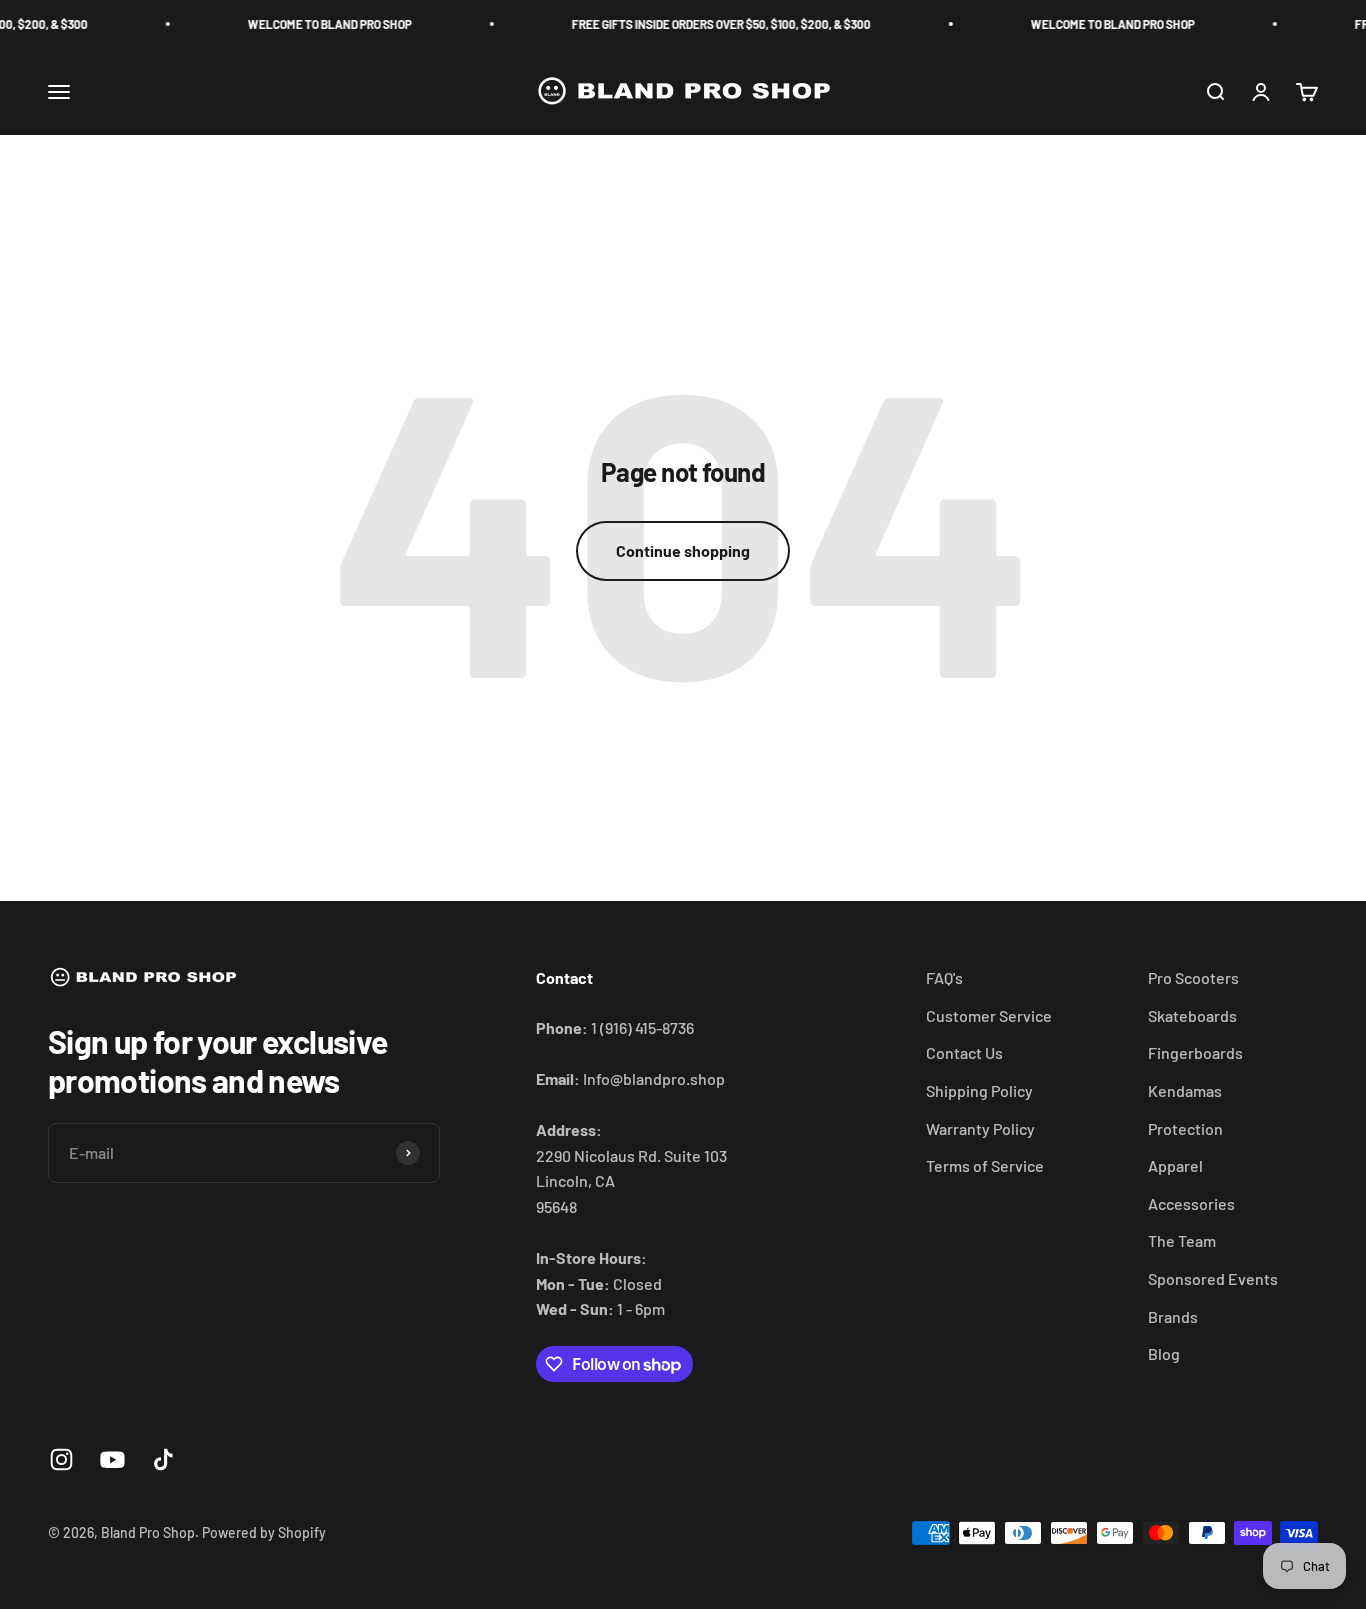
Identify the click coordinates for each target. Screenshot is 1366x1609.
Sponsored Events (1213, 1278)
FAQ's (944, 977)
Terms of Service (985, 1165)
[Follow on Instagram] (61, 1459)
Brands (1173, 1316)
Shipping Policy (979, 1090)
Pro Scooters (1193, 977)
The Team (1182, 1240)
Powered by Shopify (264, 1532)
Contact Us (964, 1052)
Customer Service (989, 1015)
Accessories (1191, 1203)
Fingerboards (1195, 1052)
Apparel (1175, 1165)
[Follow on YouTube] (112, 1459)
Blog (1164, 1353)
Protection (1185, 1128)
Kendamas (1185, 1090)
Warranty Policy (980, 1128)
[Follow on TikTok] (163, 1459)
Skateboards (1192, 1015)
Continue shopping (683, 550)
